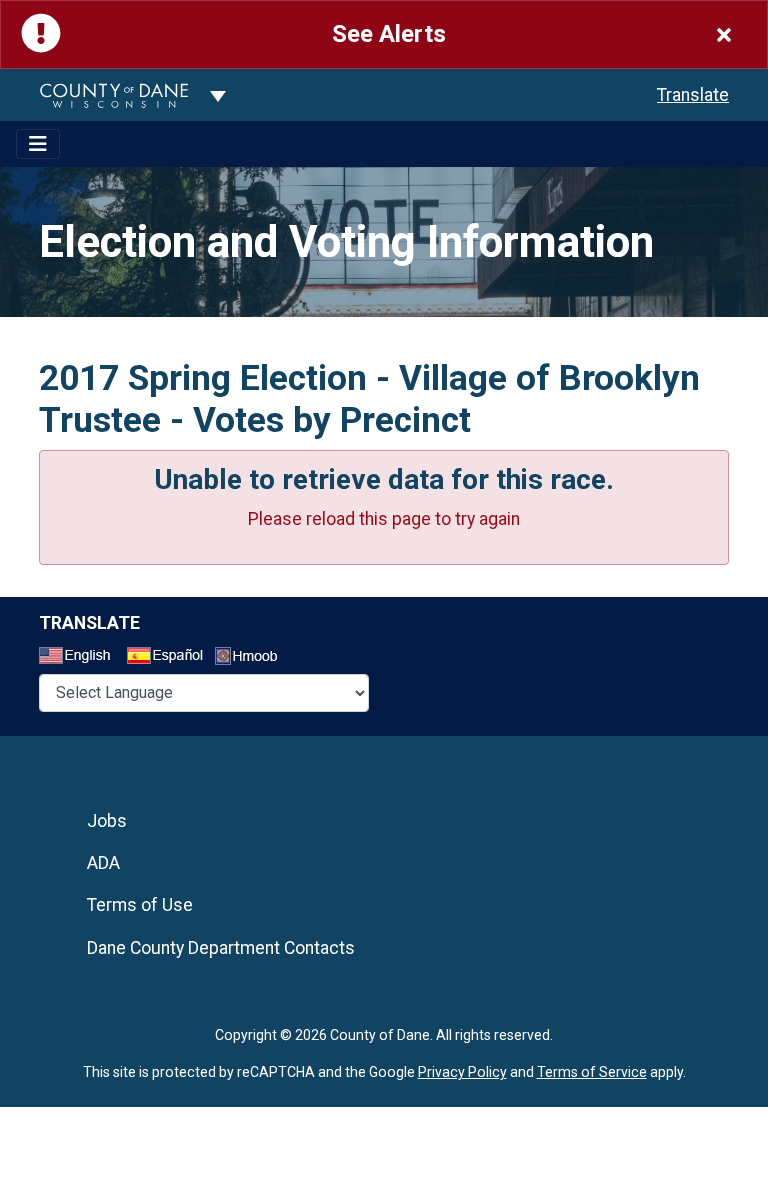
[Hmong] (253, 658)
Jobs (107, 821)
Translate (693, 95)
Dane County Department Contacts (221, 948)
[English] (81, 658)
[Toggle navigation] (38, 144)
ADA (103, 863)
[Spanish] (169, 658)
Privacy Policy (462, 1072)
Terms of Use (140, 905)
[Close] (724, 34)
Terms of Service (592, 1072)
